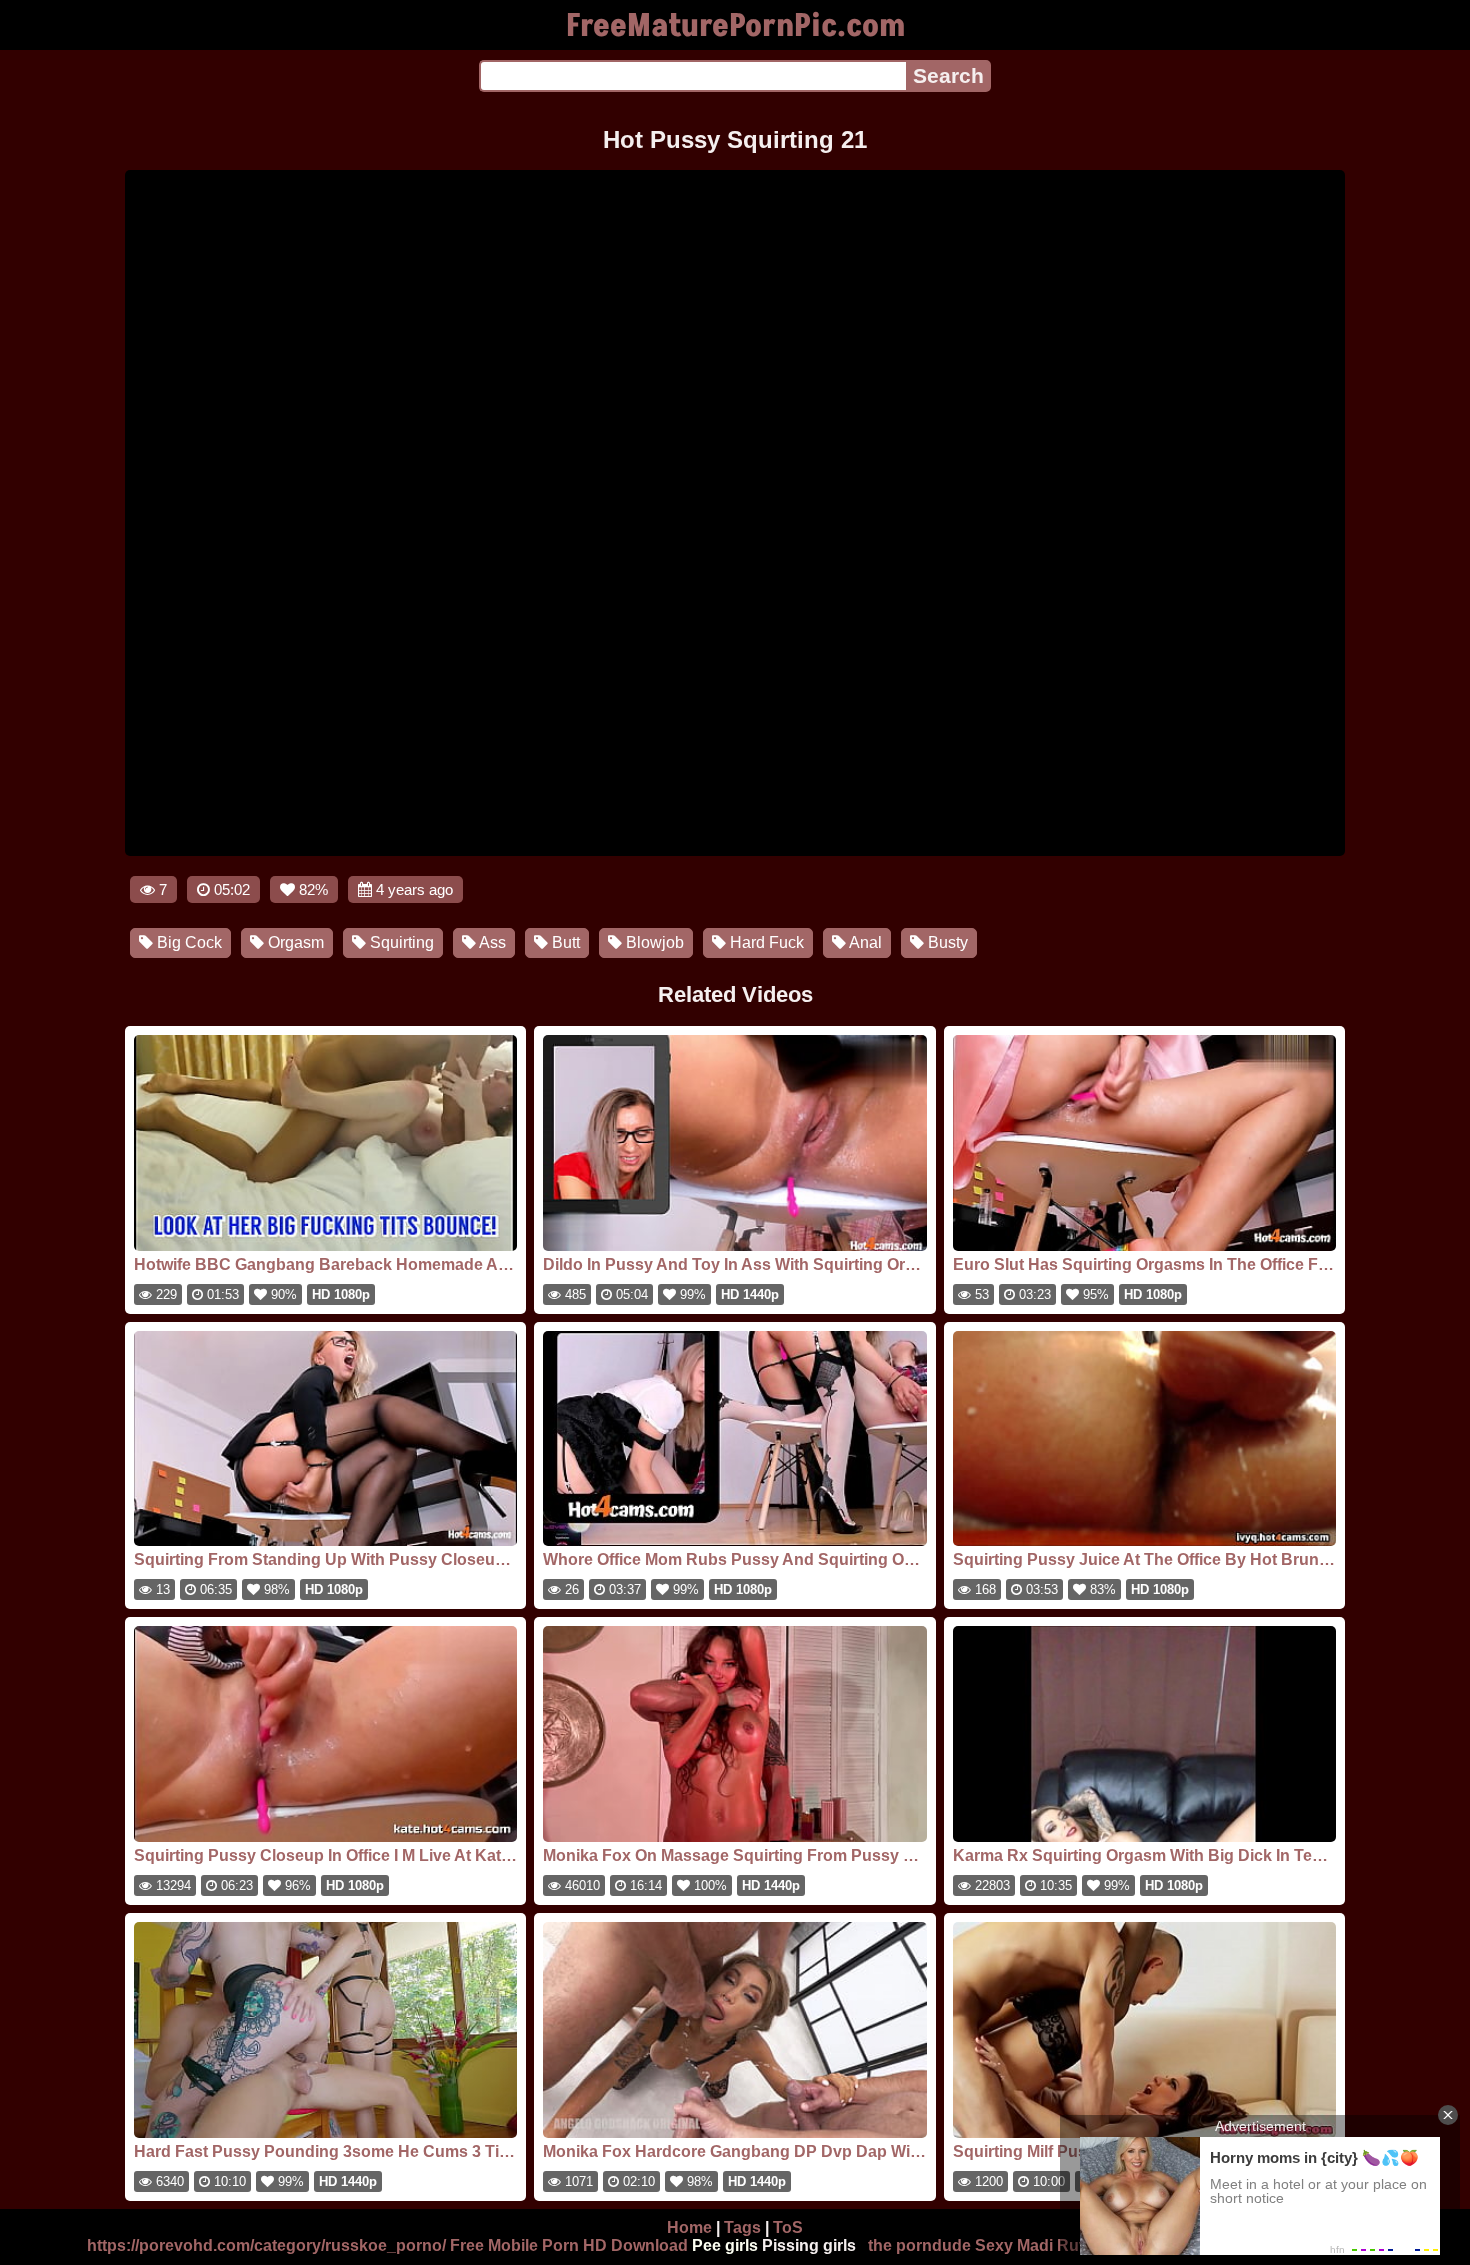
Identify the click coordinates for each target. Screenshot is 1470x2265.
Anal (864, 942)
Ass (491, 942)
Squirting (400, 942)
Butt (564, 942)
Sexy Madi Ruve (1036, 2245)
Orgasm (294, 942)
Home (689, 2227)
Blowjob (653, 942)
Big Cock (187, 942)
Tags (742, 2227)
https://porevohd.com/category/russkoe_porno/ (266, 2245)
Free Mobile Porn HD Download (569, 2245)
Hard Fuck (765, 942)
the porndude (919, 2245)
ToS (788, 2227)
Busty (946, 942)
